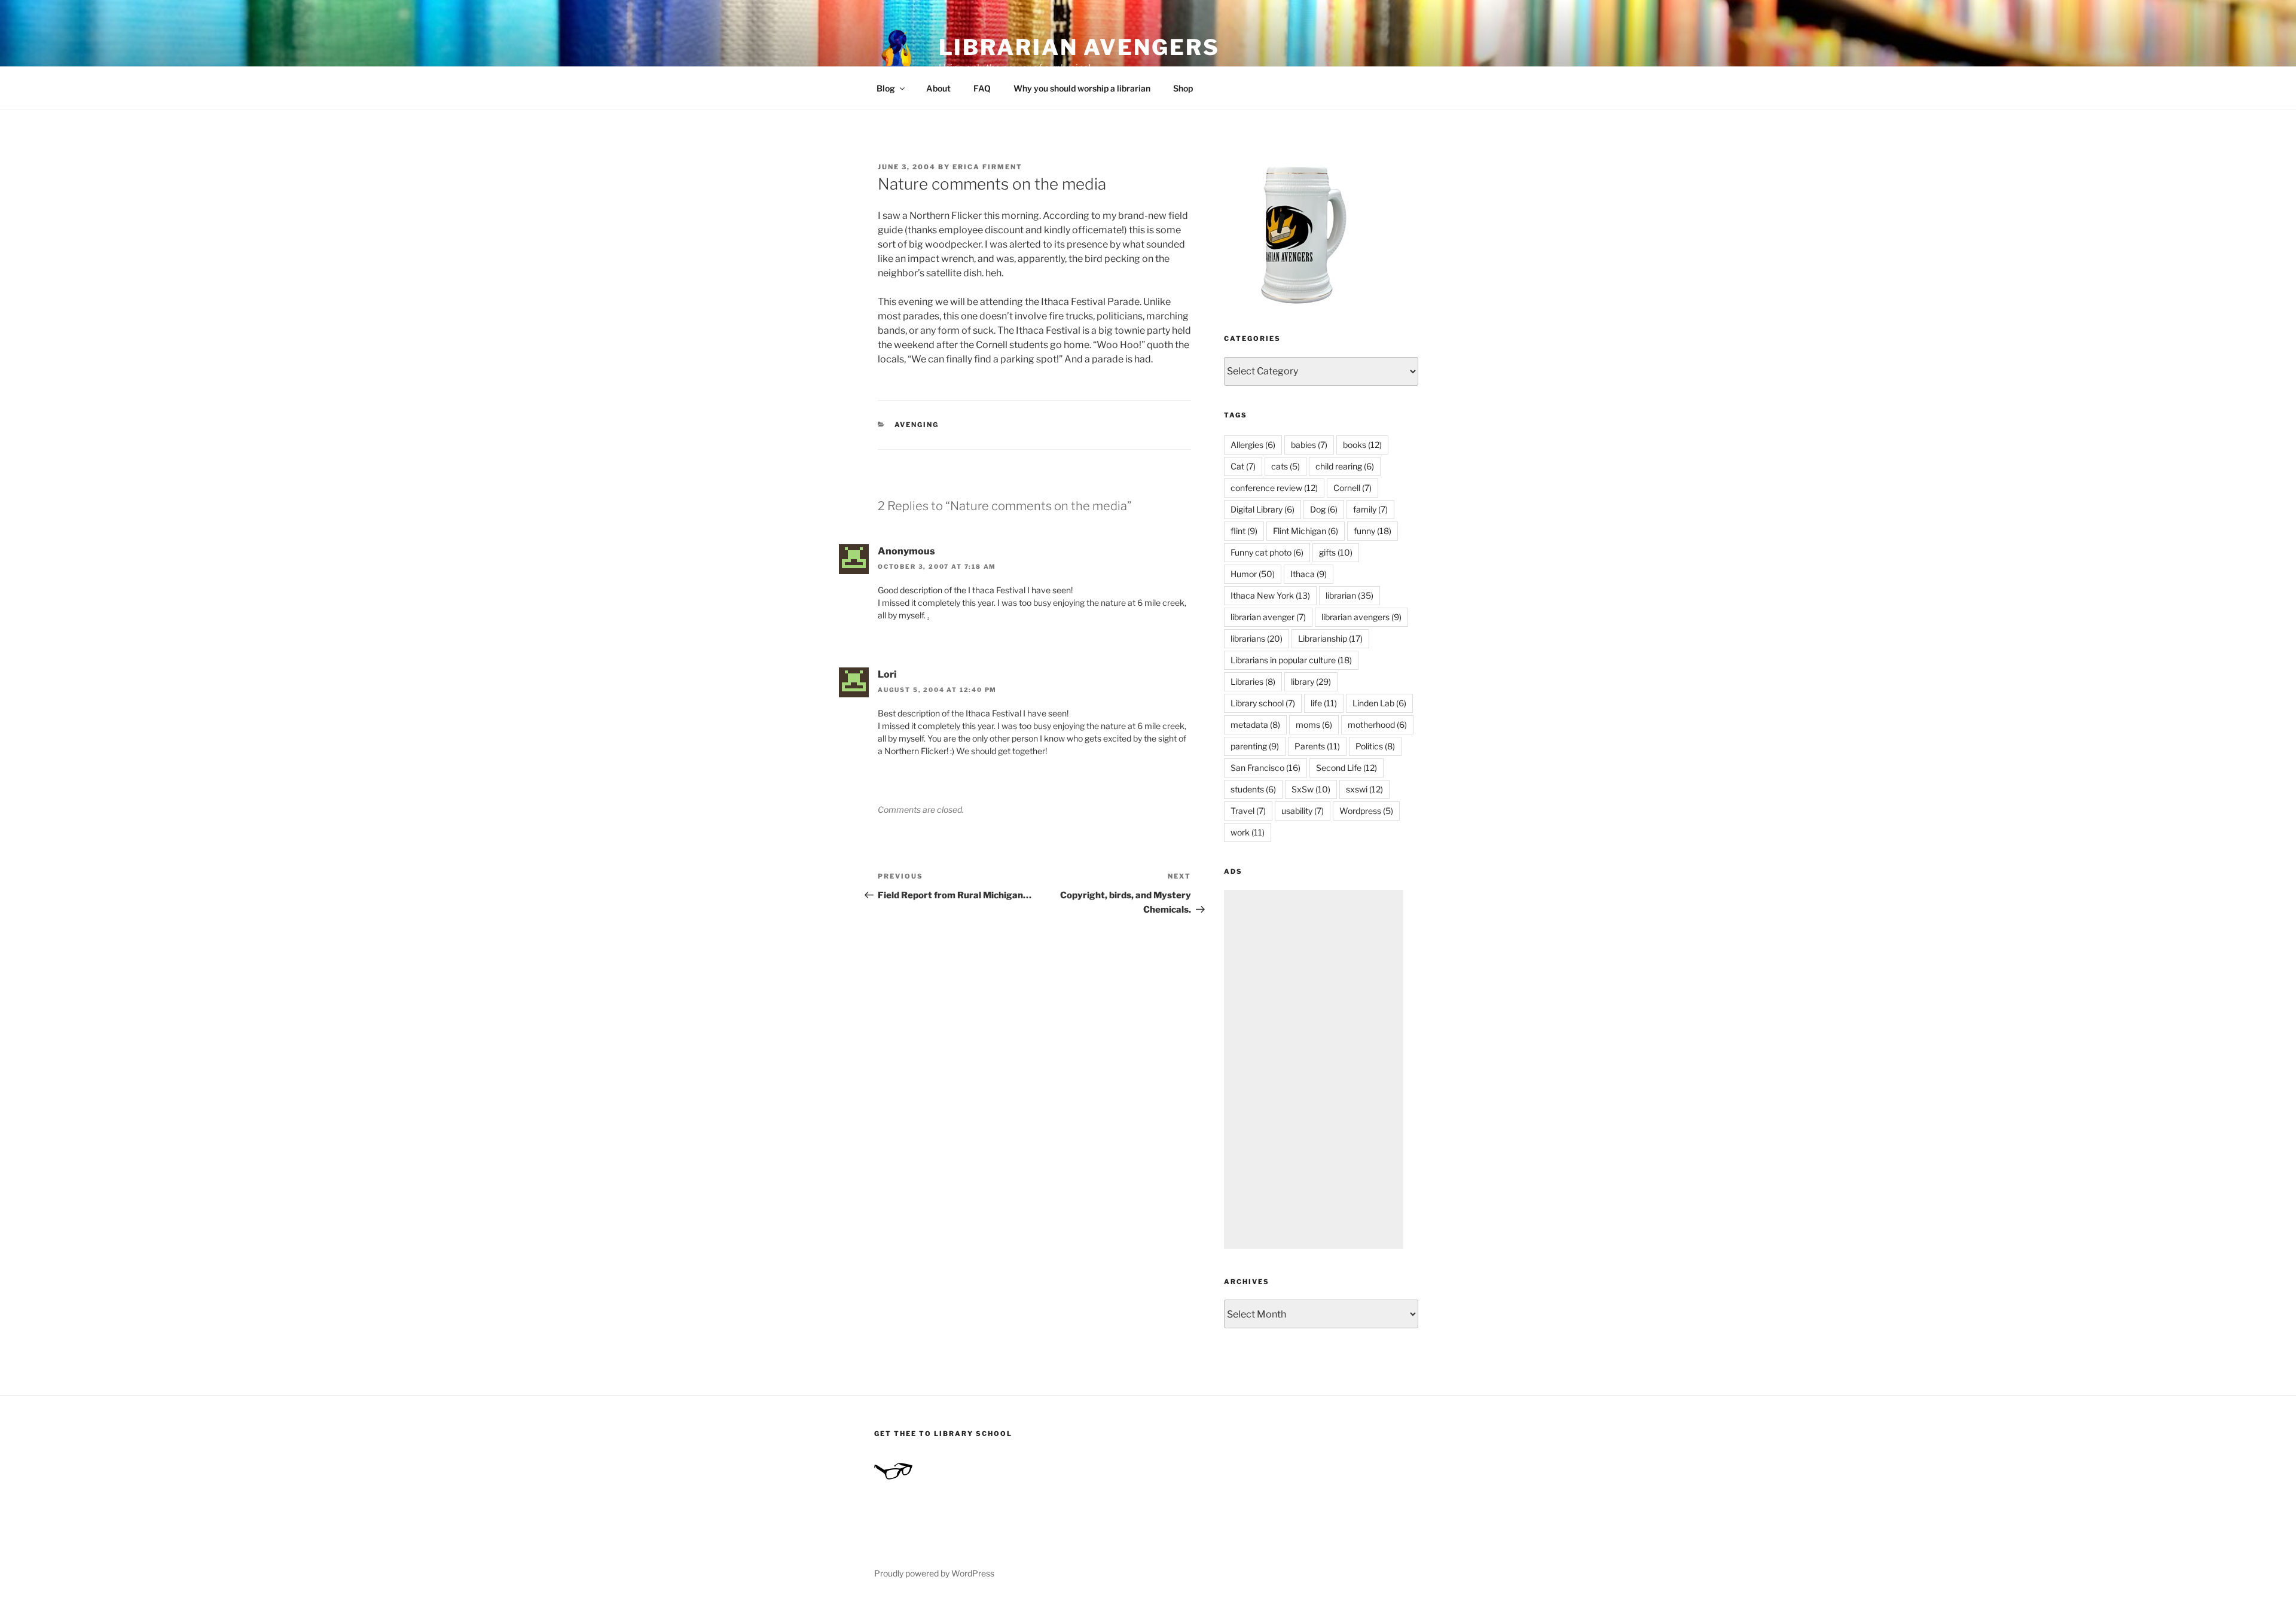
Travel (1248, 811)
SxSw (1311, 789)
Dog (1324, 509)
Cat (1243, 466)
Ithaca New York (1270, 595)
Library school (1263, 703)
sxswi (1364, 789)
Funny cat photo (1267, 552)
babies (1309, 445)
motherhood (1377, 725)
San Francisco (1265, 768)
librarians (1257, 638)
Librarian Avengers (1079, 47)
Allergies (1253, 445)
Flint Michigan (1306, 531)
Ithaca (1309, 574)
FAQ (982, 88)
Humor (1253, 574)
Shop (1183, 88)
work (1248, 832)
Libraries (1253, 681)
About (938, 88)
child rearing (1345, 466)
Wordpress (1366, 811)
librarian (1349, 595)
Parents (1317, 746)
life (1324, 703)
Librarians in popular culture (1291, 660)
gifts (1336, 552)
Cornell (1352, 488)
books (1362, 445)
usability (1303, 811)
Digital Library (1263, 509)
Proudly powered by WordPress (934, 1573)
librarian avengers (1361, 617)
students (1253, 789)
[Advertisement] (1314, 1069)
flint (1244, 531)
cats (1286, 466)
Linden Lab (1379, 703)
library (1311, 681)
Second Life (1347, 768)
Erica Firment (987, 167)
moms (1314, 725)
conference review (1274, 488)
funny (1373, 531)
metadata (1255, 725)
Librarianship (1330, 638)
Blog (886, 88)
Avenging (917, 425)
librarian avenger (1268, 617)
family (1370, 509)
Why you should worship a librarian (1082, 88)
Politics (1375, 746)
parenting (1255, 746)
